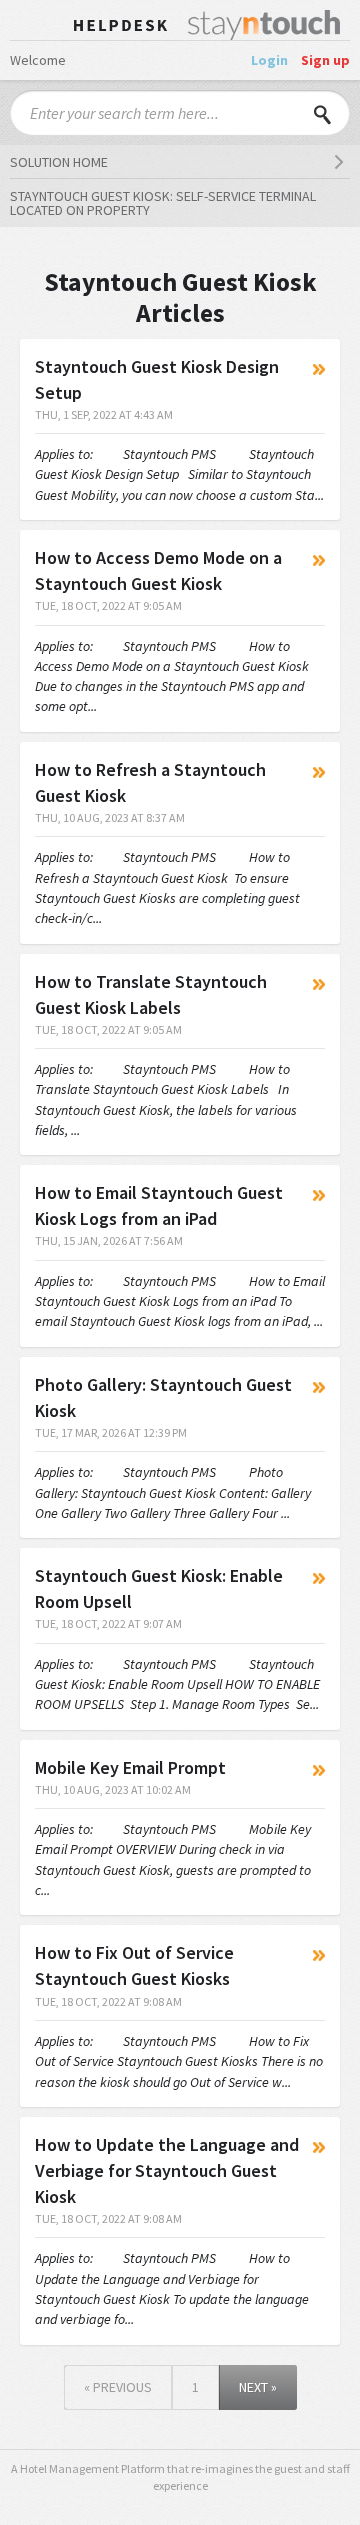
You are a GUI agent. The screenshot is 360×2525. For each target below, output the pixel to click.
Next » (258, 2387)
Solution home (59, 162)
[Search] (322, 112)
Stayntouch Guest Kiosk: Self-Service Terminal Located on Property (163, 203)
